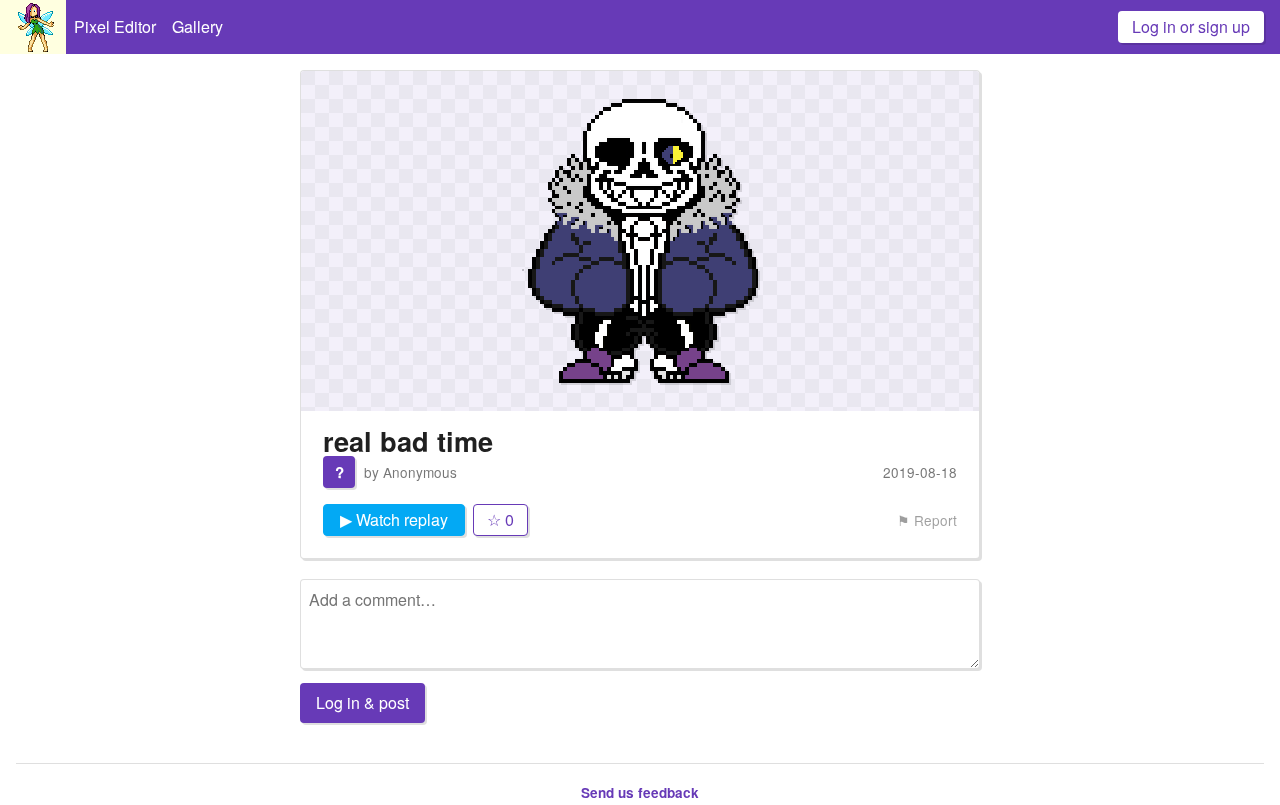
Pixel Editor (115, 26)
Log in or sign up (1191, 26)
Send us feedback (640, 792)
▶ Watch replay (394, 519)
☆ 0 (500, 519)
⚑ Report (927, 520)
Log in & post (362, 702)
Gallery (197, 26)
